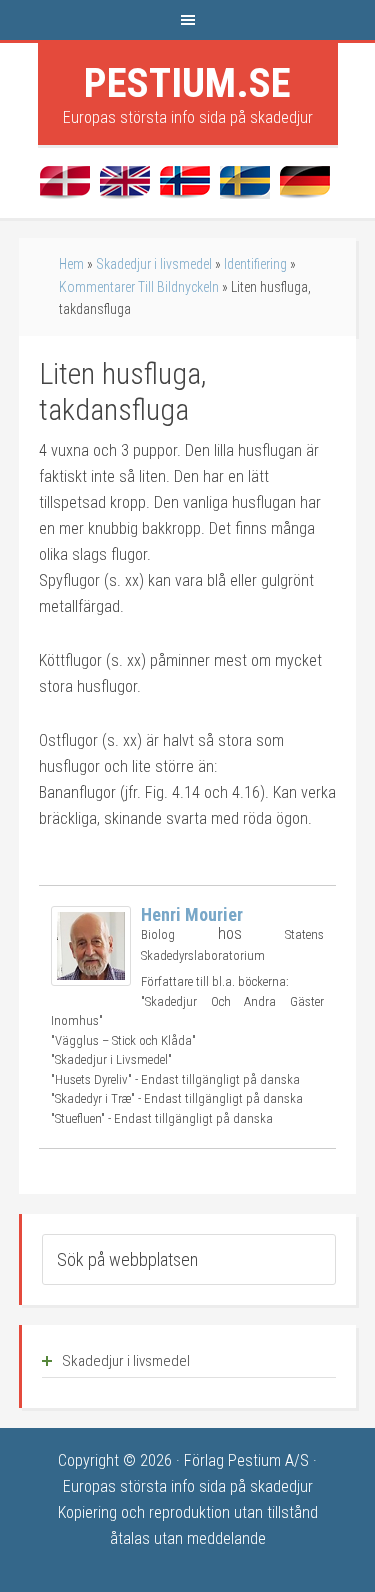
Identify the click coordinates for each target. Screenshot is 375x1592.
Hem (71, 264)
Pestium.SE (187, 83)
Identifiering (255, 264)
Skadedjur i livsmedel (154, 264)
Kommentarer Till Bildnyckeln (139, 287)
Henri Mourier (192, 914)
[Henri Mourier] (91, 980)
